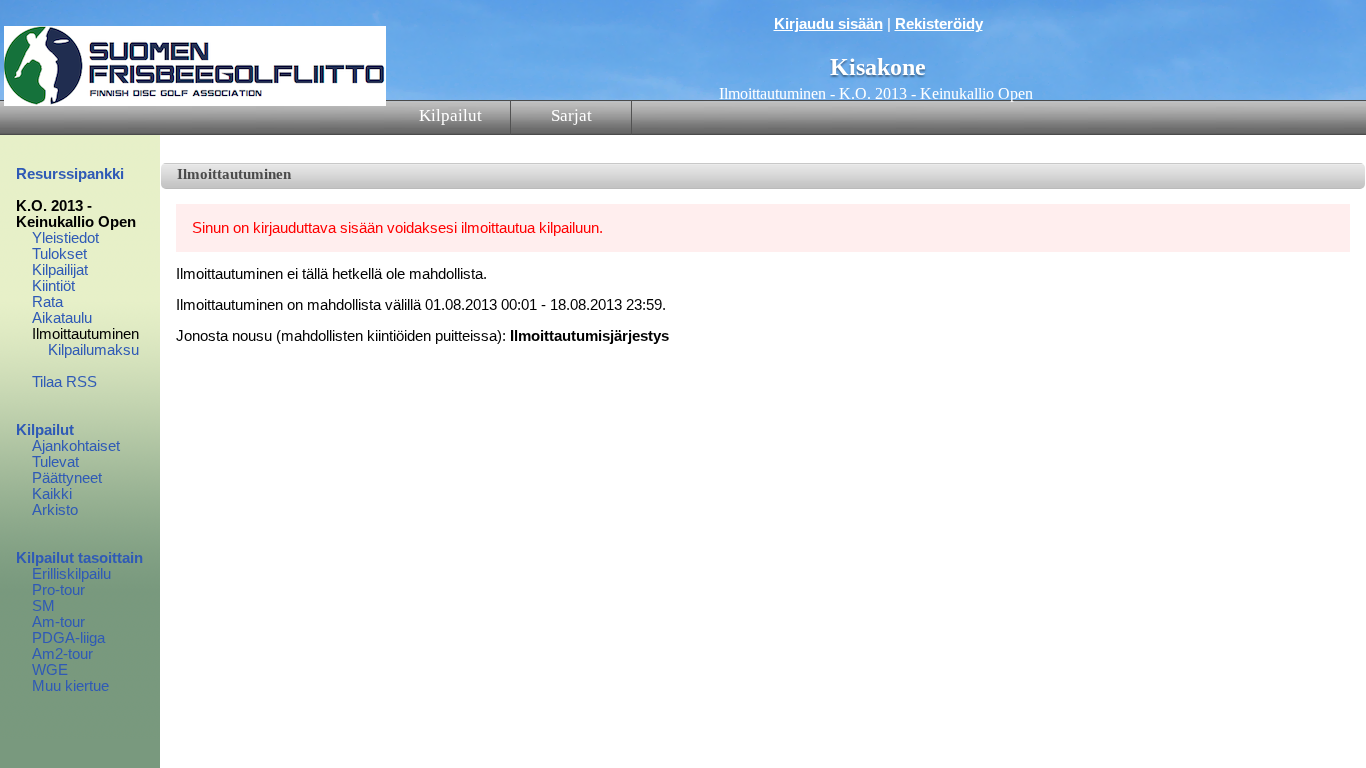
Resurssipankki (70, 174)
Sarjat (571, 115)
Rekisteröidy (939, 24)
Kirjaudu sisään (828, 24)
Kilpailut (450, 115)
